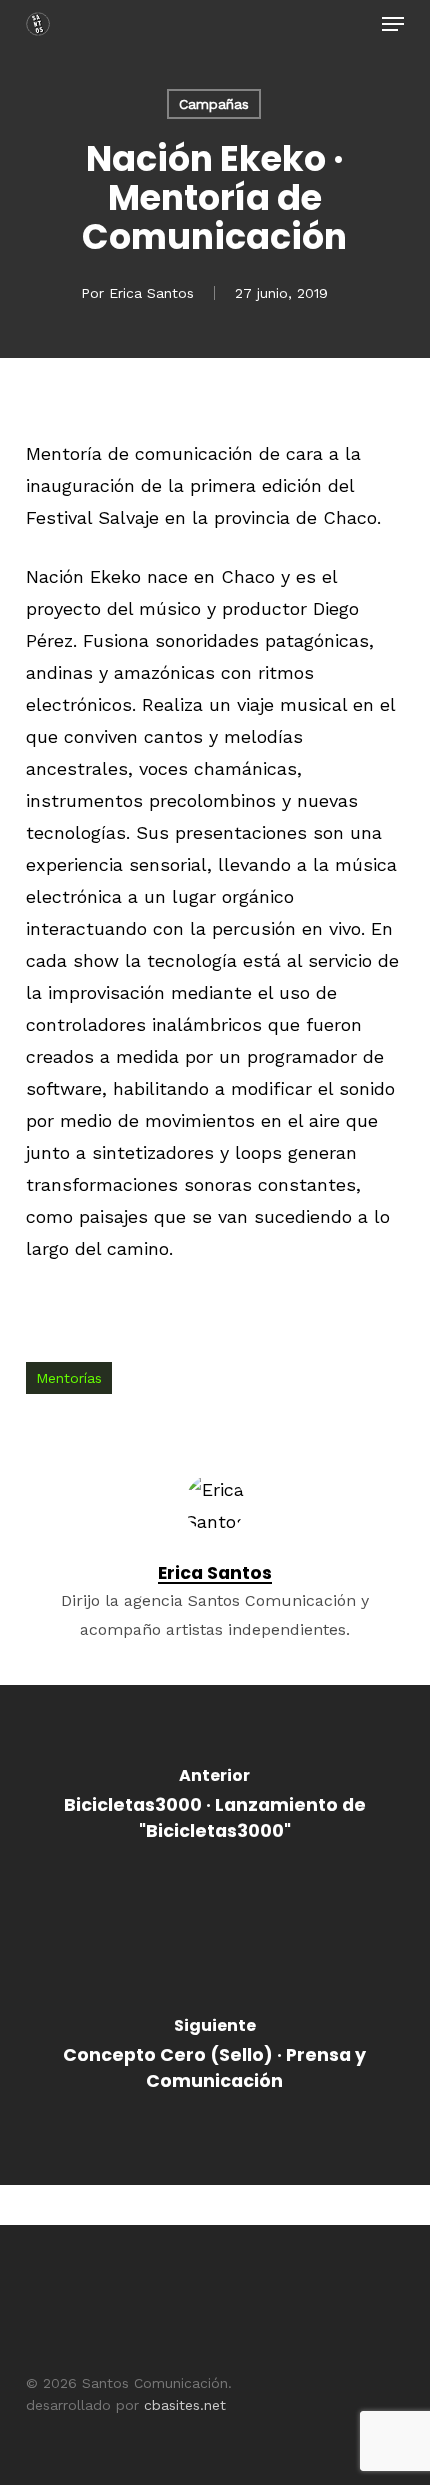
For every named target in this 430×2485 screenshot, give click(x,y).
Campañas (214, 104)
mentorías (69, 1378)
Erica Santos (151, 293)
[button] (393, 24)
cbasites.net (185, 2405)
